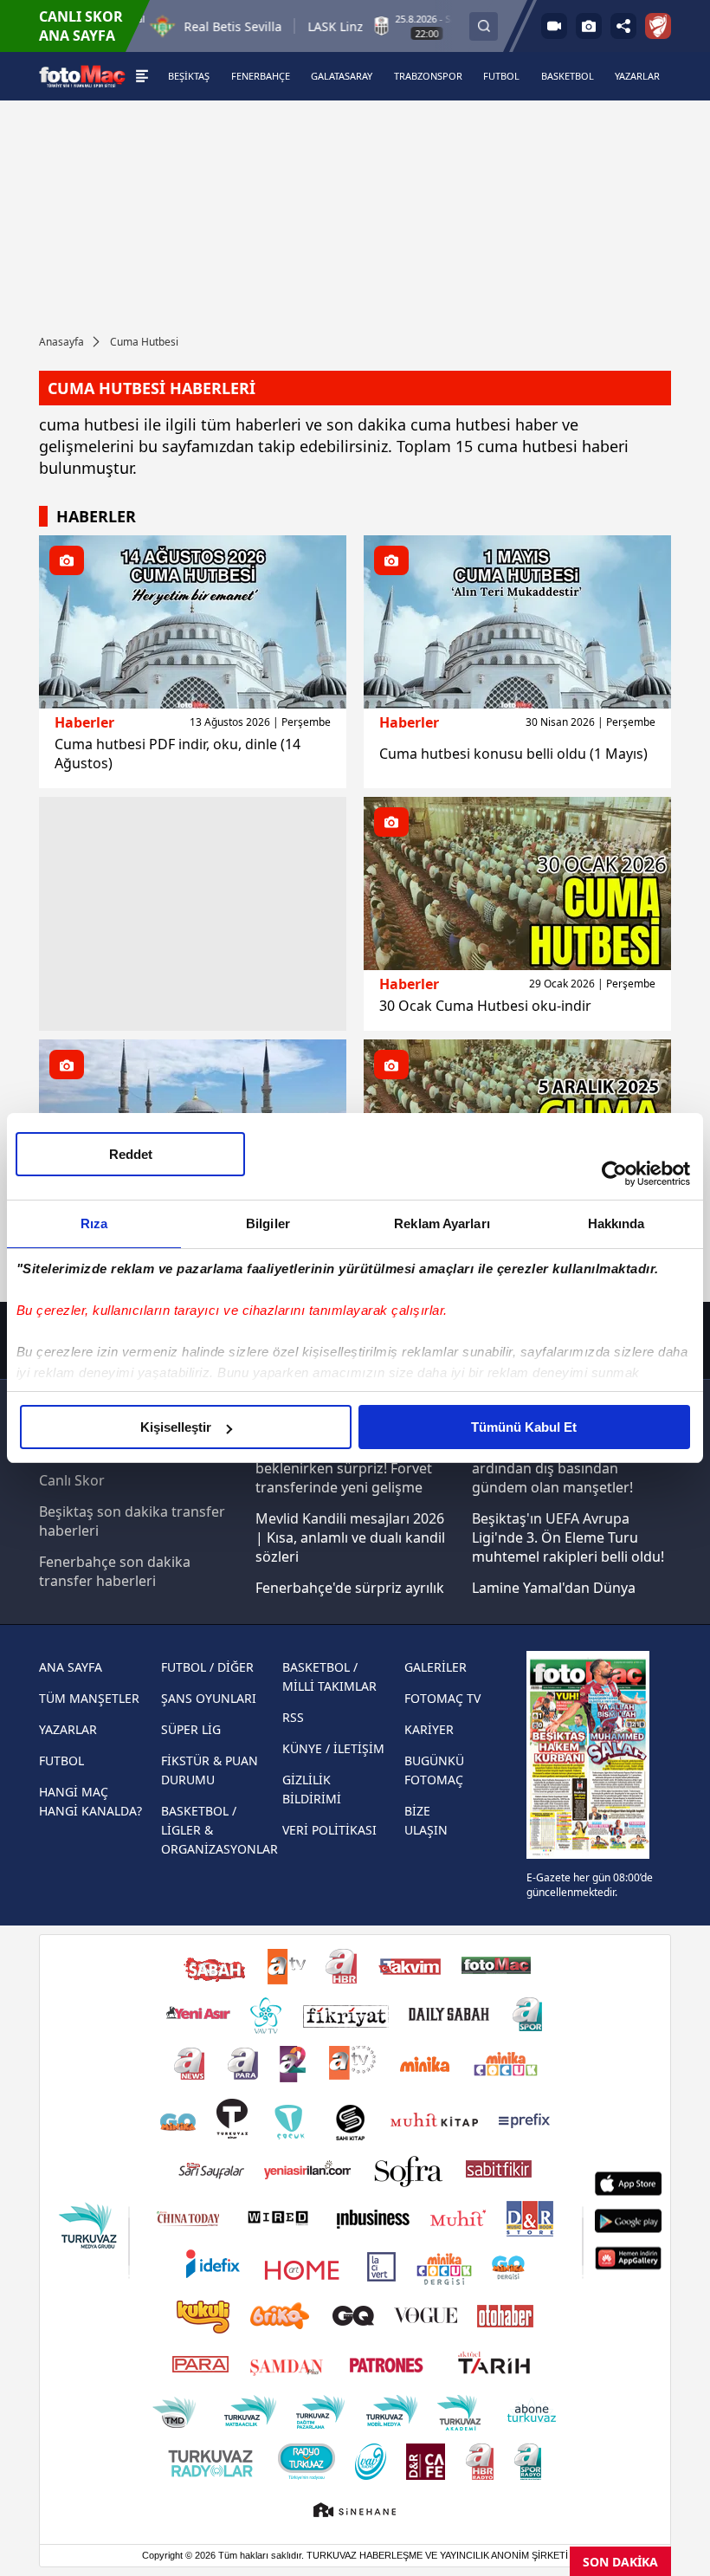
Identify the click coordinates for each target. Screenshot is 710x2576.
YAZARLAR (68, 1729)
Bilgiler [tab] (268, 1223)
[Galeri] (589, 26)
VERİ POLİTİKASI (329, 1830)
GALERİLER (436, 1667)
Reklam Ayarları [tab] (442, 1223)
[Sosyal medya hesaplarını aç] (623, 26)
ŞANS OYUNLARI (209, 1698)
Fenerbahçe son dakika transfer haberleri (115, 1571)
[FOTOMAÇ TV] (554, 26)
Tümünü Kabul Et (524, 1427)
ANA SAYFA (71, 1667)
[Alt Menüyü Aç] (142, 76)
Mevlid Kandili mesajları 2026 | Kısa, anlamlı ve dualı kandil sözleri (350, 1537)
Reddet (131, 1154)
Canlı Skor (72, 1480)
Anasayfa (61, 342)
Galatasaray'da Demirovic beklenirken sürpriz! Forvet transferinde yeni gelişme (344, 1468)
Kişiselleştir (176, 1427)
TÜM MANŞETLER (89, 1698)
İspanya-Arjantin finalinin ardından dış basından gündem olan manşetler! (554, 1468)
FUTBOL (61, 1760)
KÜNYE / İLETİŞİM (333, 1748)
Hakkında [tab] (616, 1223)
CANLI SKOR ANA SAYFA (81, 26)
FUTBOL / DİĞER (207, 1667)
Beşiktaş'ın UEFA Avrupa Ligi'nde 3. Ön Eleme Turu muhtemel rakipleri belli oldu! (568, 1537)
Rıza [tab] (94, 1223)
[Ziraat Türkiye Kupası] (658, 26)
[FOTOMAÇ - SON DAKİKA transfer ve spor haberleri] (82, 76)
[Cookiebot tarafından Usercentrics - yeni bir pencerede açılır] (614, 1174)
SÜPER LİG (191, 1729)
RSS (293, 1717)
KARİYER (429, 1729)
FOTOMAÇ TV (442, 1698)
